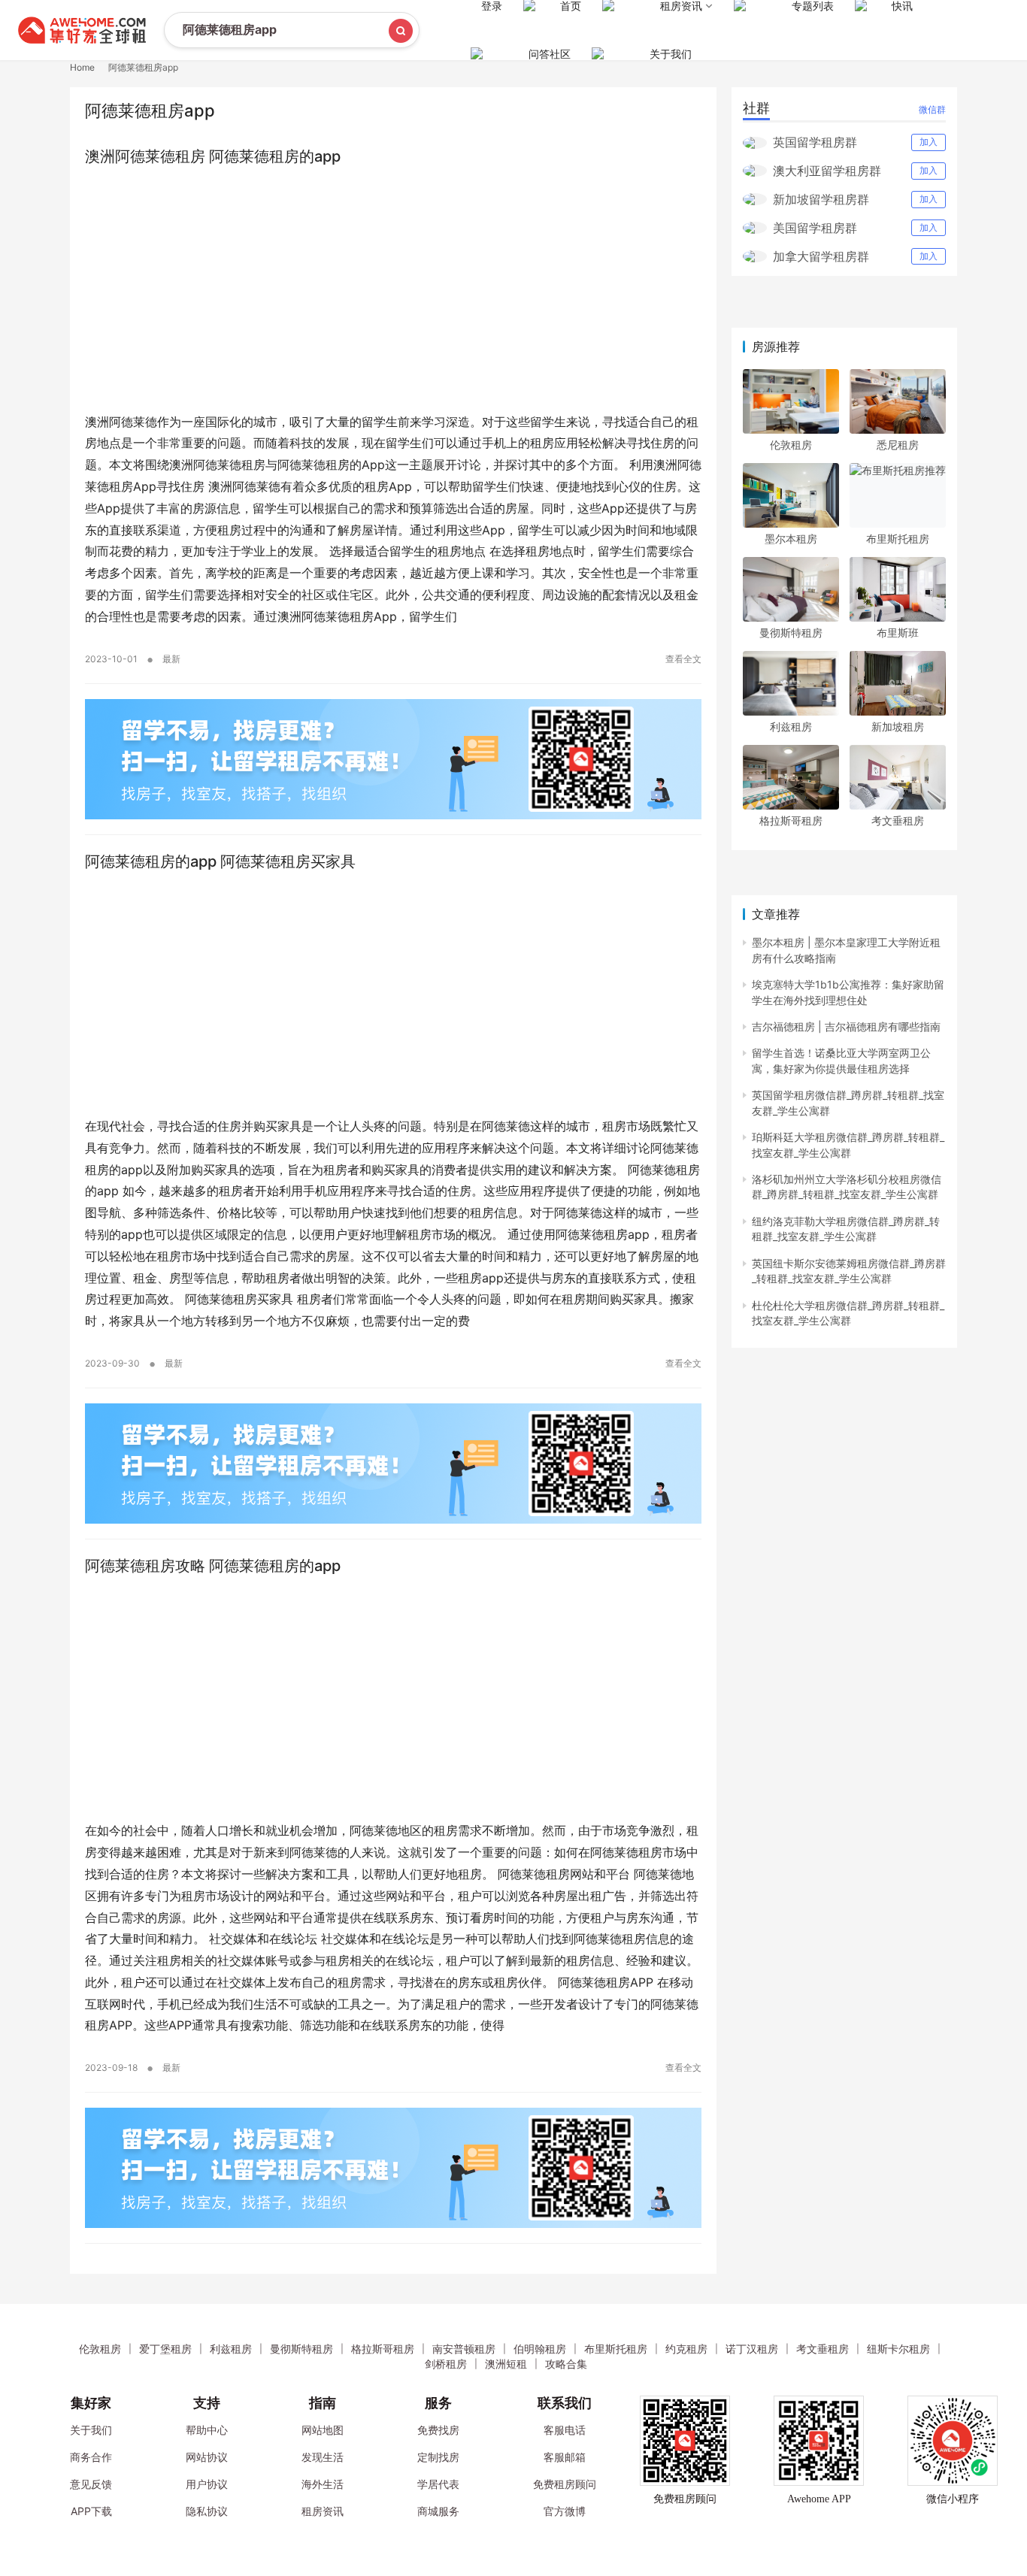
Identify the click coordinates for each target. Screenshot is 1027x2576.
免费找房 (438, 2430)
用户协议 (207, 2484)
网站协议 (207, 2457)
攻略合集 (566, 2364)
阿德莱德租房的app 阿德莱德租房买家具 (220, 861)
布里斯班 (898, 633)
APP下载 (91, 2511)
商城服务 (438, 2511)
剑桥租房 (446, 2364)
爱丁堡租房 (165, 2349)
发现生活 (323, 2457)
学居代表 (438, 2484)
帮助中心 (207, 2430)
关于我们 (671, 54)
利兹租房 (791, 726)
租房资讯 (323, 2511)
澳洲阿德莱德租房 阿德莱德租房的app (213, 156)
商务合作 (91, 2457)
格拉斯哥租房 (791, 820)
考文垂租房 (898, 820)
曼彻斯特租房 (791, 633)
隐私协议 (207, 2511)
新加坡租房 (898, 726)
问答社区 (550, 54)
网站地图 (323, 2430)
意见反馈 (91, 2484)
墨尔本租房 (791, 539)
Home (82, 67)
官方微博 (565, 2511)
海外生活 (323, 2484)
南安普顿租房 (464, 2349)
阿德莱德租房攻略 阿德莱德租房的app (213, 1566)
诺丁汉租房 (752, 2349)
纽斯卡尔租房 (898, 2349)
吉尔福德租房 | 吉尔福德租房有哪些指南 (846, 1026)
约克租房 (686, 2349)
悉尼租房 (898, 445)
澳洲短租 (506, 2364)
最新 (171, 659)
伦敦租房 (791, 445)
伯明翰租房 (540, 2349)
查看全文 (683, 659)
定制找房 (438, 2457)
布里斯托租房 (898, 539)
